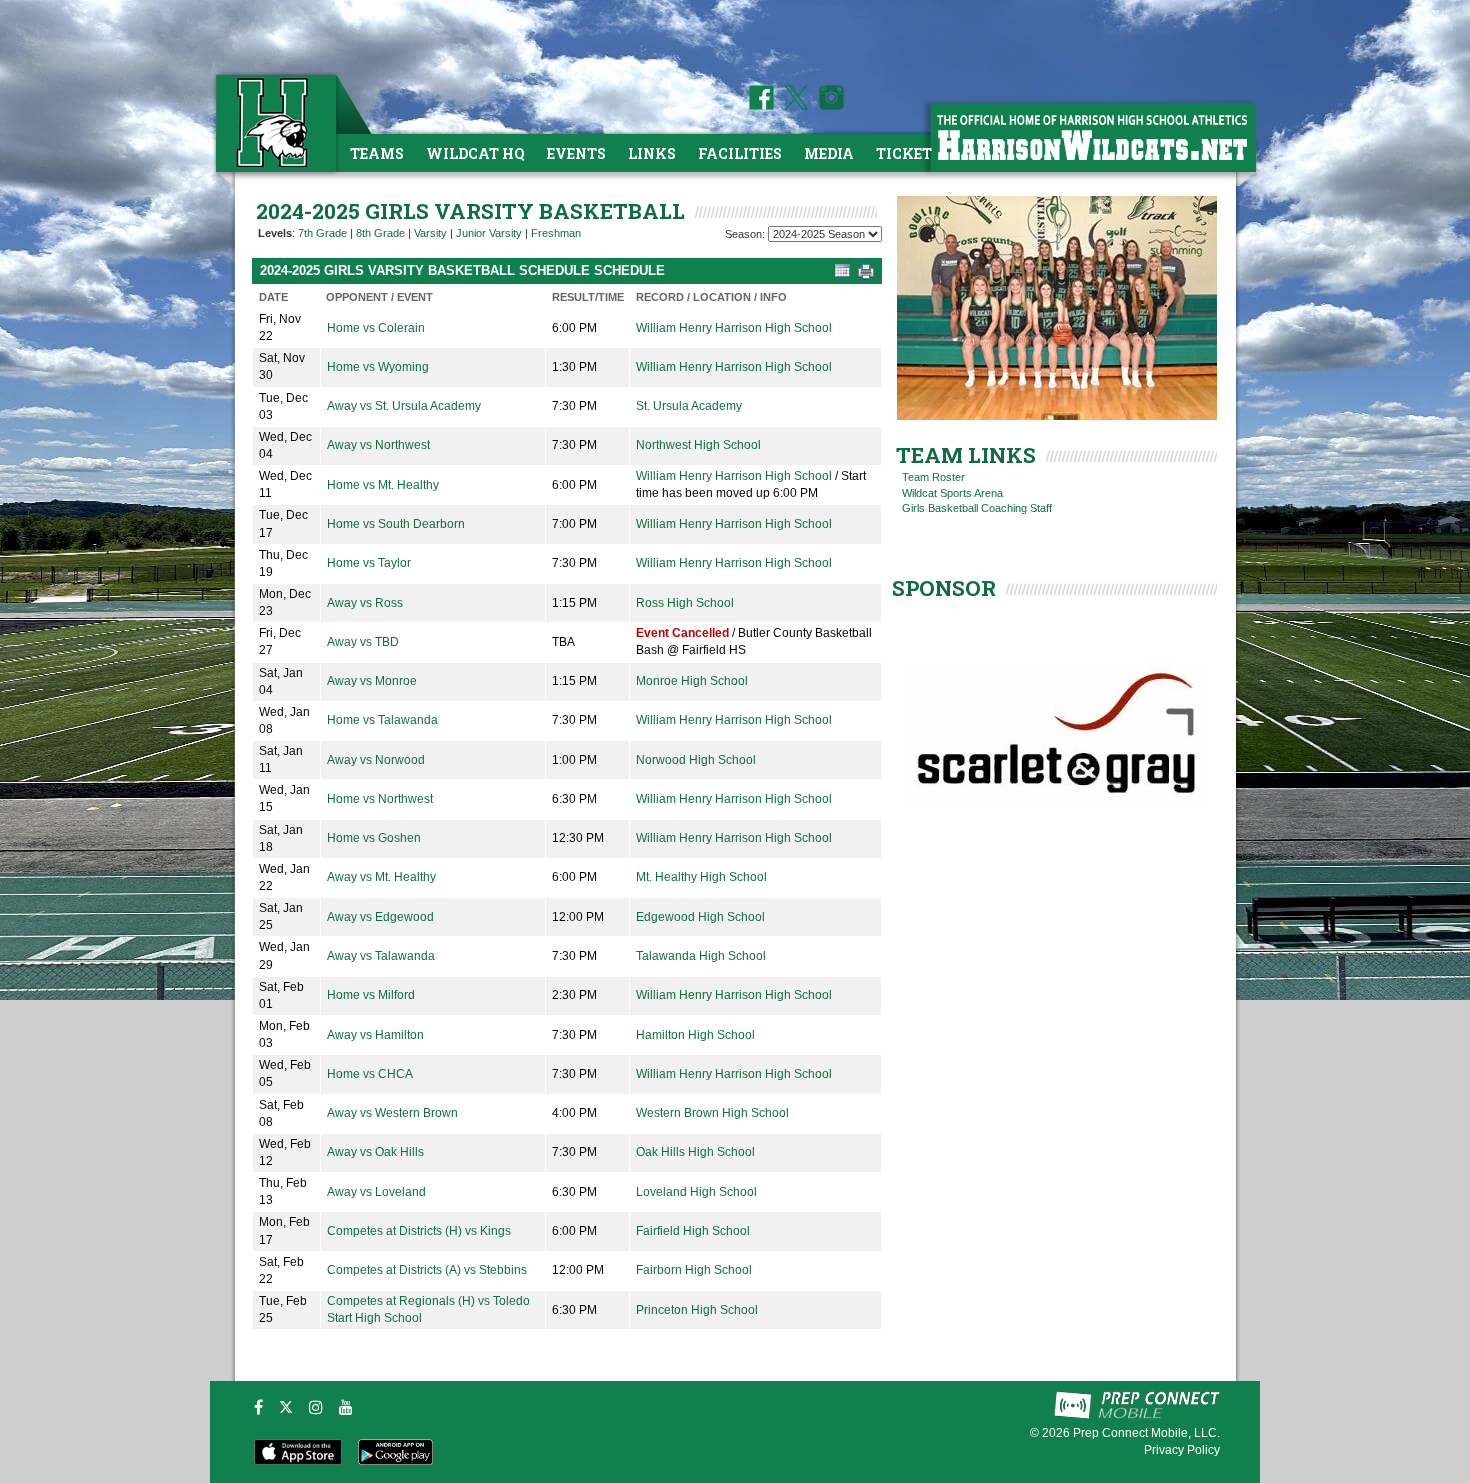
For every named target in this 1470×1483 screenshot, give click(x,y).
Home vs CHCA (370, 1074)
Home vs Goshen (374, 838)
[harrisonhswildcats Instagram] (828, 106)
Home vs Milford (371, 995)
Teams (377, 153)
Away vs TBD (363, 642)
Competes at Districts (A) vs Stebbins (427, 1270)
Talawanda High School (701, 956)
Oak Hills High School (695, 1152)
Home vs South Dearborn (396, 524)
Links (652, 153)
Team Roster (933, 477)
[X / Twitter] (286, 1407)
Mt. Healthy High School (701, 877)
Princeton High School (697, 1310)
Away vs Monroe (372, 681)
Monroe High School (692, 681)
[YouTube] (346, 1407)
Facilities (740, 153)
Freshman (556, 233)
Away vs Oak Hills (375, 1152)
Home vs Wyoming (378, 367)
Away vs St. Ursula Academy (404, 406)
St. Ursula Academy (689, 406)
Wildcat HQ (475, 153)
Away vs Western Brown (392, 1113)
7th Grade (322, 233)
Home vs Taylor (369, 563)
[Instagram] (316, 1407)
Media (829, 153)
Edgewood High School (700, 917)
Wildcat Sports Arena (952, 493)
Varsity (430, 233)
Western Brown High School (712, 1113)
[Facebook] (258, 1407)
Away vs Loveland (376, 1192)
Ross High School (685, 603)
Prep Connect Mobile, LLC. (1146, 1433)
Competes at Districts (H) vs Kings (419, 1231)
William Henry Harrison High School (734, 328)
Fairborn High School (694, 1270)
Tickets (908, 153)
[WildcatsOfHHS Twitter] (793, 106)
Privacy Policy (1182, 1450)
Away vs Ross (365, 603)
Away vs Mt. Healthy (381, 877)
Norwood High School (696, 760)
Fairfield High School (693, 1231)
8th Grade (380, 233)
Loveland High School (696, 1192)
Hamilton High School (695, 1035)
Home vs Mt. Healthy (383, 485)
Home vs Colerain (376, 328)
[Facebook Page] (761, 106)
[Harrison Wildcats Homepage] (1092, 136)
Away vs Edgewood (380, 917)
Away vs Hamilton (375, 1035)
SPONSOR (944, 588)
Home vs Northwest (380, 799)
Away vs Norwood (376, 760)
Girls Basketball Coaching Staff (977, 508)
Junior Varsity (489, 233)
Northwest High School (698, 445)
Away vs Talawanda (381, 956)
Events (576, 153)
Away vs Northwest (378, 445)
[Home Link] (274, 122)
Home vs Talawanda (382, 720)
